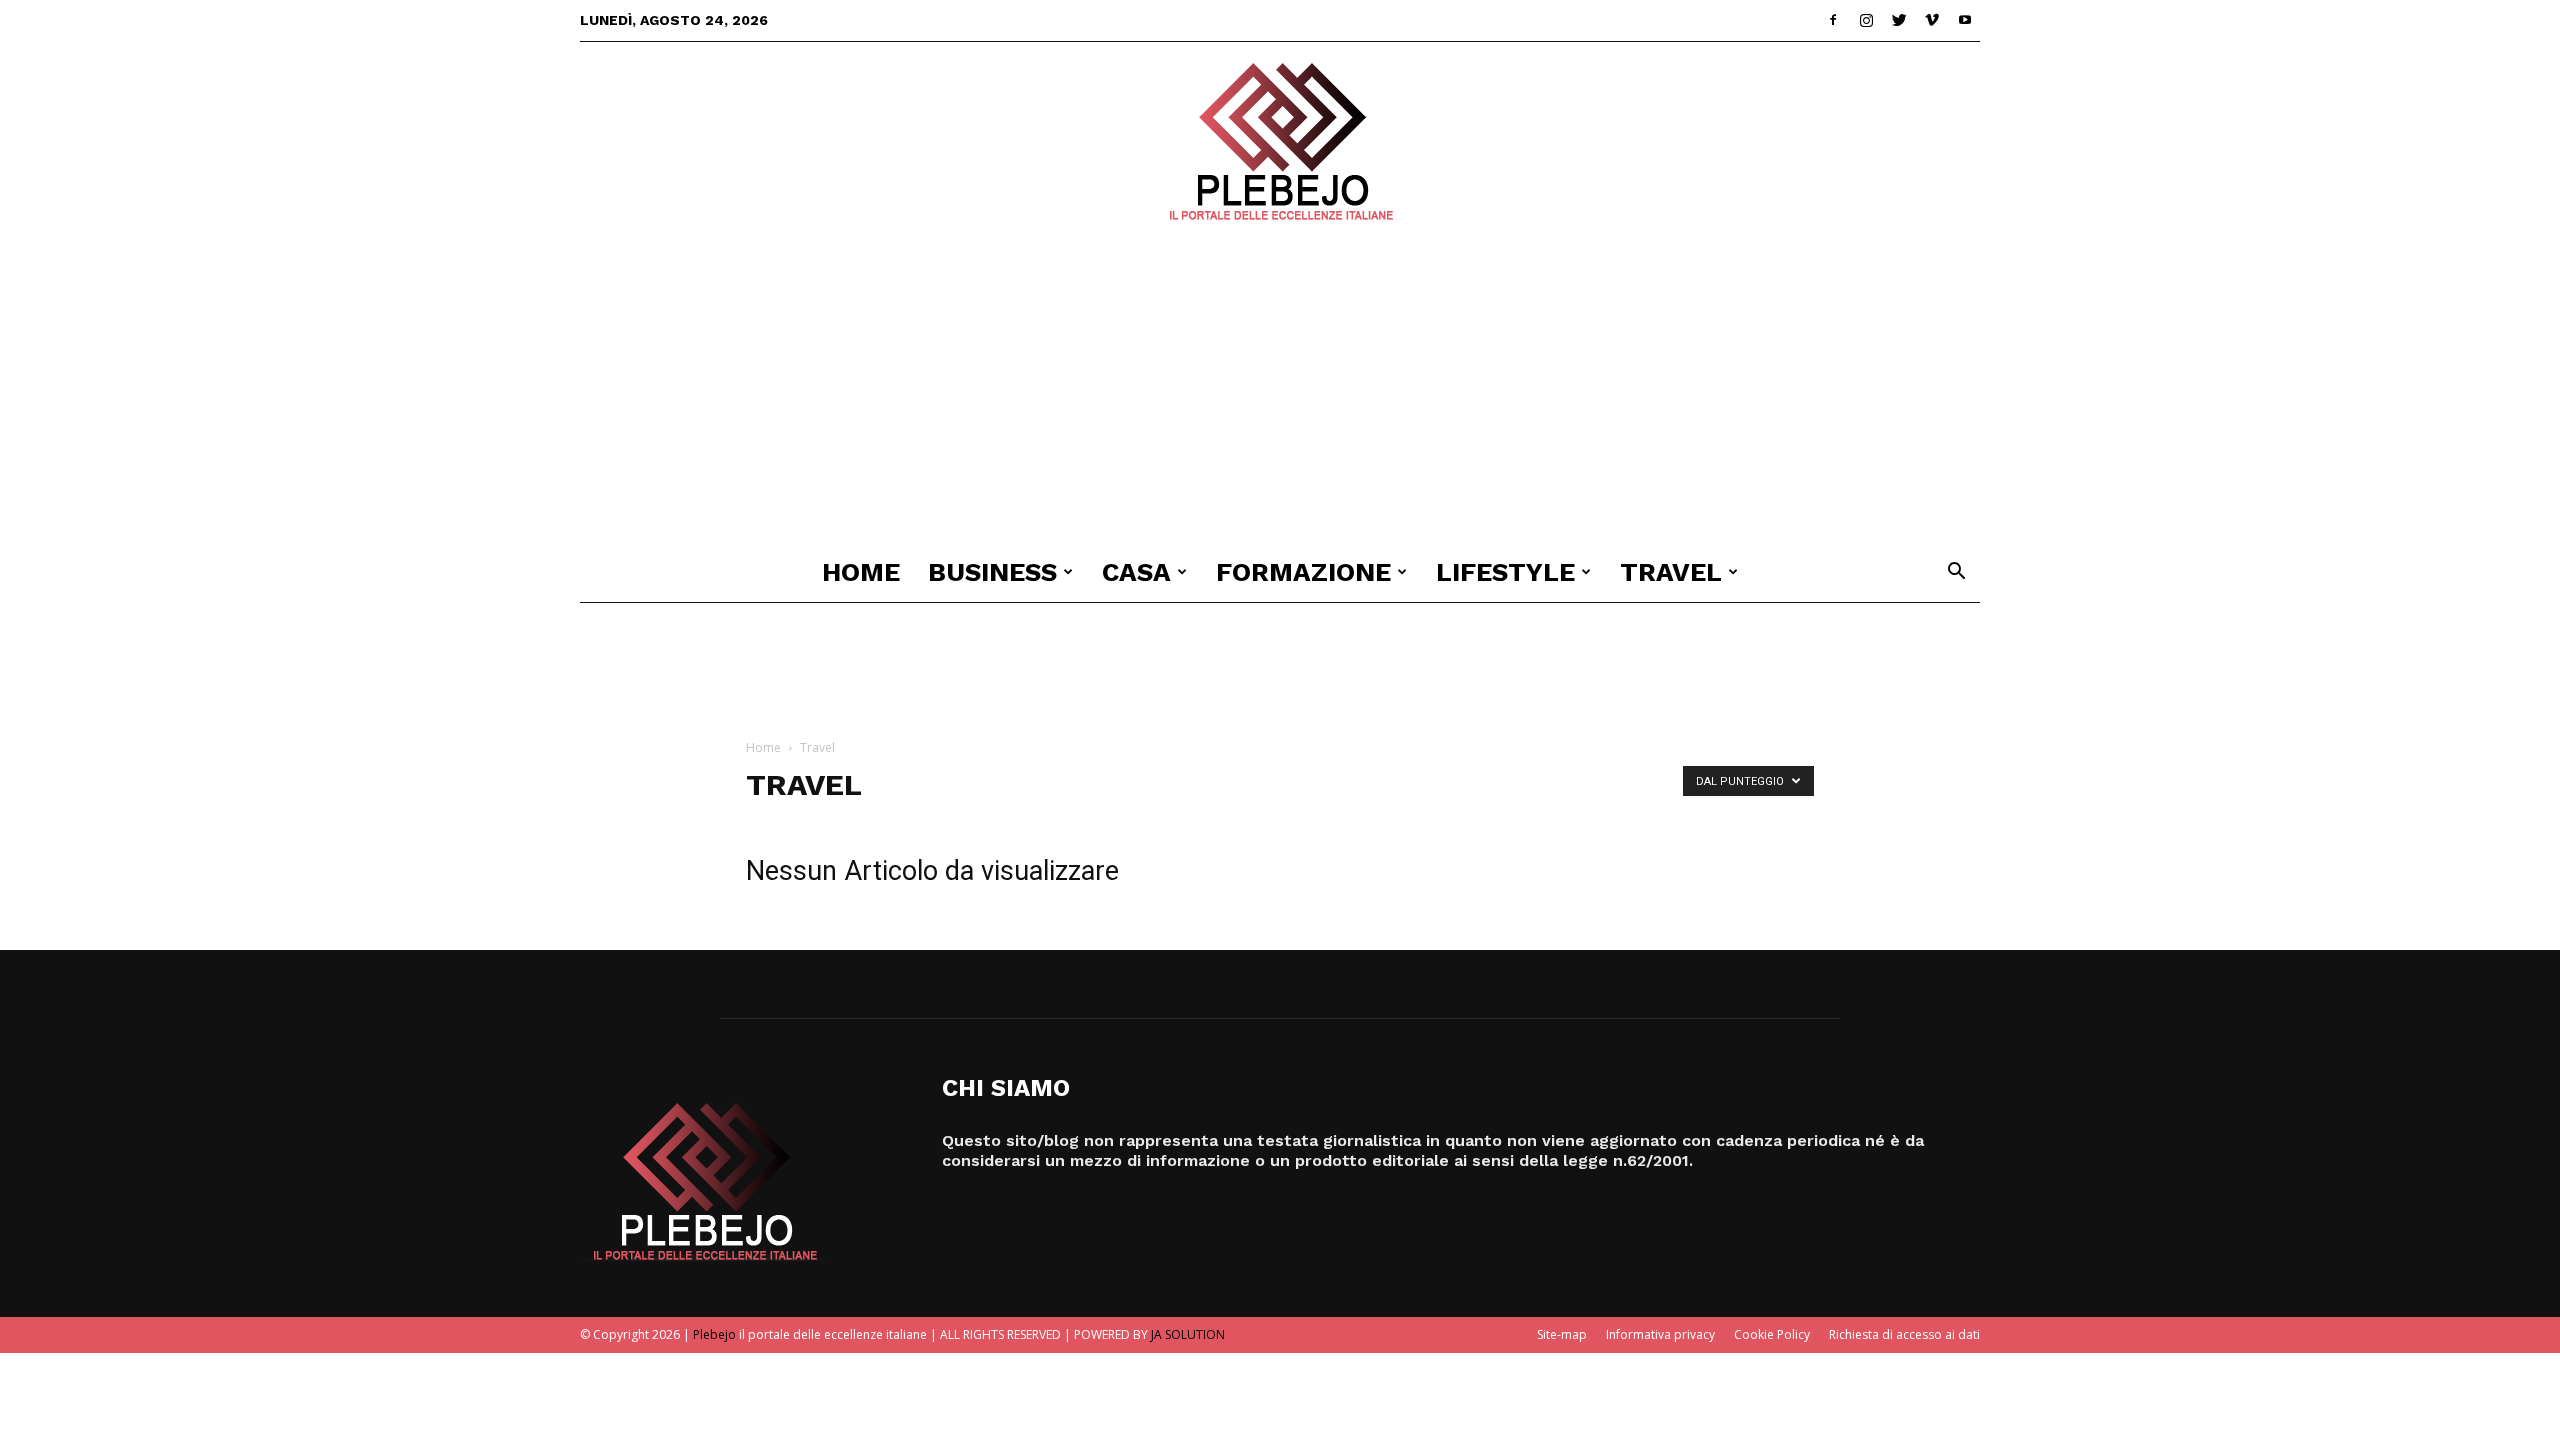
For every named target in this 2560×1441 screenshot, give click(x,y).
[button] (1956, 573)
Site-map (1562, 1334)
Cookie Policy (1772, 1334)
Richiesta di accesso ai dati (1904, 1334)
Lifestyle (1505, 572)
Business (992, 572)
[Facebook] (1833, 20)
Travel (1671, 572)
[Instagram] (1866, 20)
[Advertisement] (1280, 392)
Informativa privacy (1660, 1334)
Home (861, 572)
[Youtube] (1965, 20)
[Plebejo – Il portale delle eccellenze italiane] (1280, 142)
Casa (1136, 572)
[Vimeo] (1932, 20)
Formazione (1303, 572)
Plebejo (714, 1334)
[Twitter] (1899, 20)
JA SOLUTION (1188, 1334)
